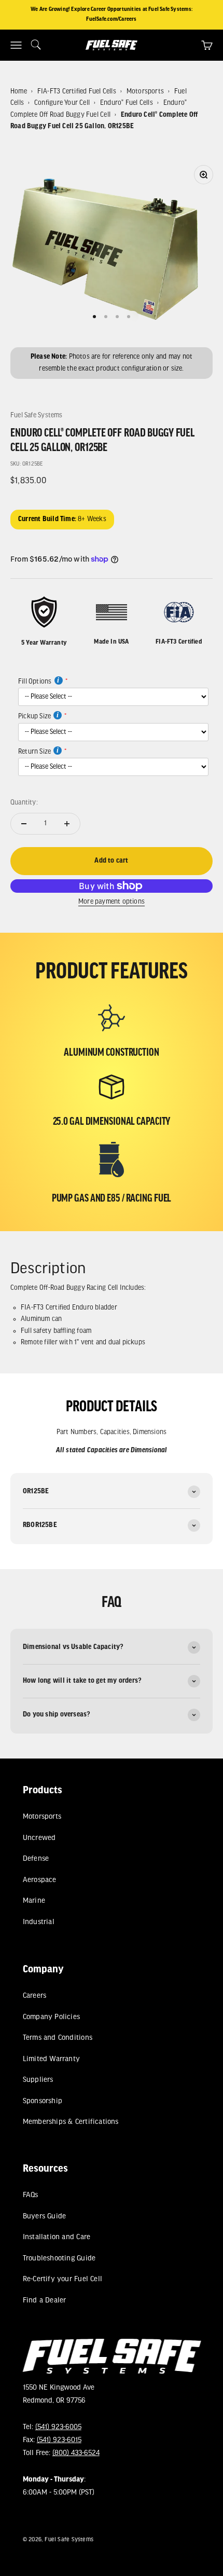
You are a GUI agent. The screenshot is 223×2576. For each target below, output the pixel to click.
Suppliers (38, 2080)
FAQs (30, 2195)
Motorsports (145, 92)
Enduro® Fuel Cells (127, 103)
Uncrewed (39, 1838)
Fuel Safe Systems (37, 415)
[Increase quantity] (67, 824)
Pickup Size (34, 717)
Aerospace (39, 1880)
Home (19, 92)
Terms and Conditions (57, 2038)
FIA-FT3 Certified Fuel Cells (77, 92)
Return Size (34, 752)
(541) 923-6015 (59, 2441)
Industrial (38, 1922)
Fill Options (35, 682)
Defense (35, 1859)
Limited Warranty (51, 2059)
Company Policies (51, 2017)
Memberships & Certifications (70, 2122)
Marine (33, 1902)
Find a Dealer (44, 2301)
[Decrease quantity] (24, 824)
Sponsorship (42, 2101)
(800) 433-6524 (75, 2454)
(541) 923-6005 (58, 2427)
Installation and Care (56, 2237)
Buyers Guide (44, 2217)
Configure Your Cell (62, 103)
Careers (34, 1996)
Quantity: (24, 803)
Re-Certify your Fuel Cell (62, 2279)
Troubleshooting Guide (59, 2259)
